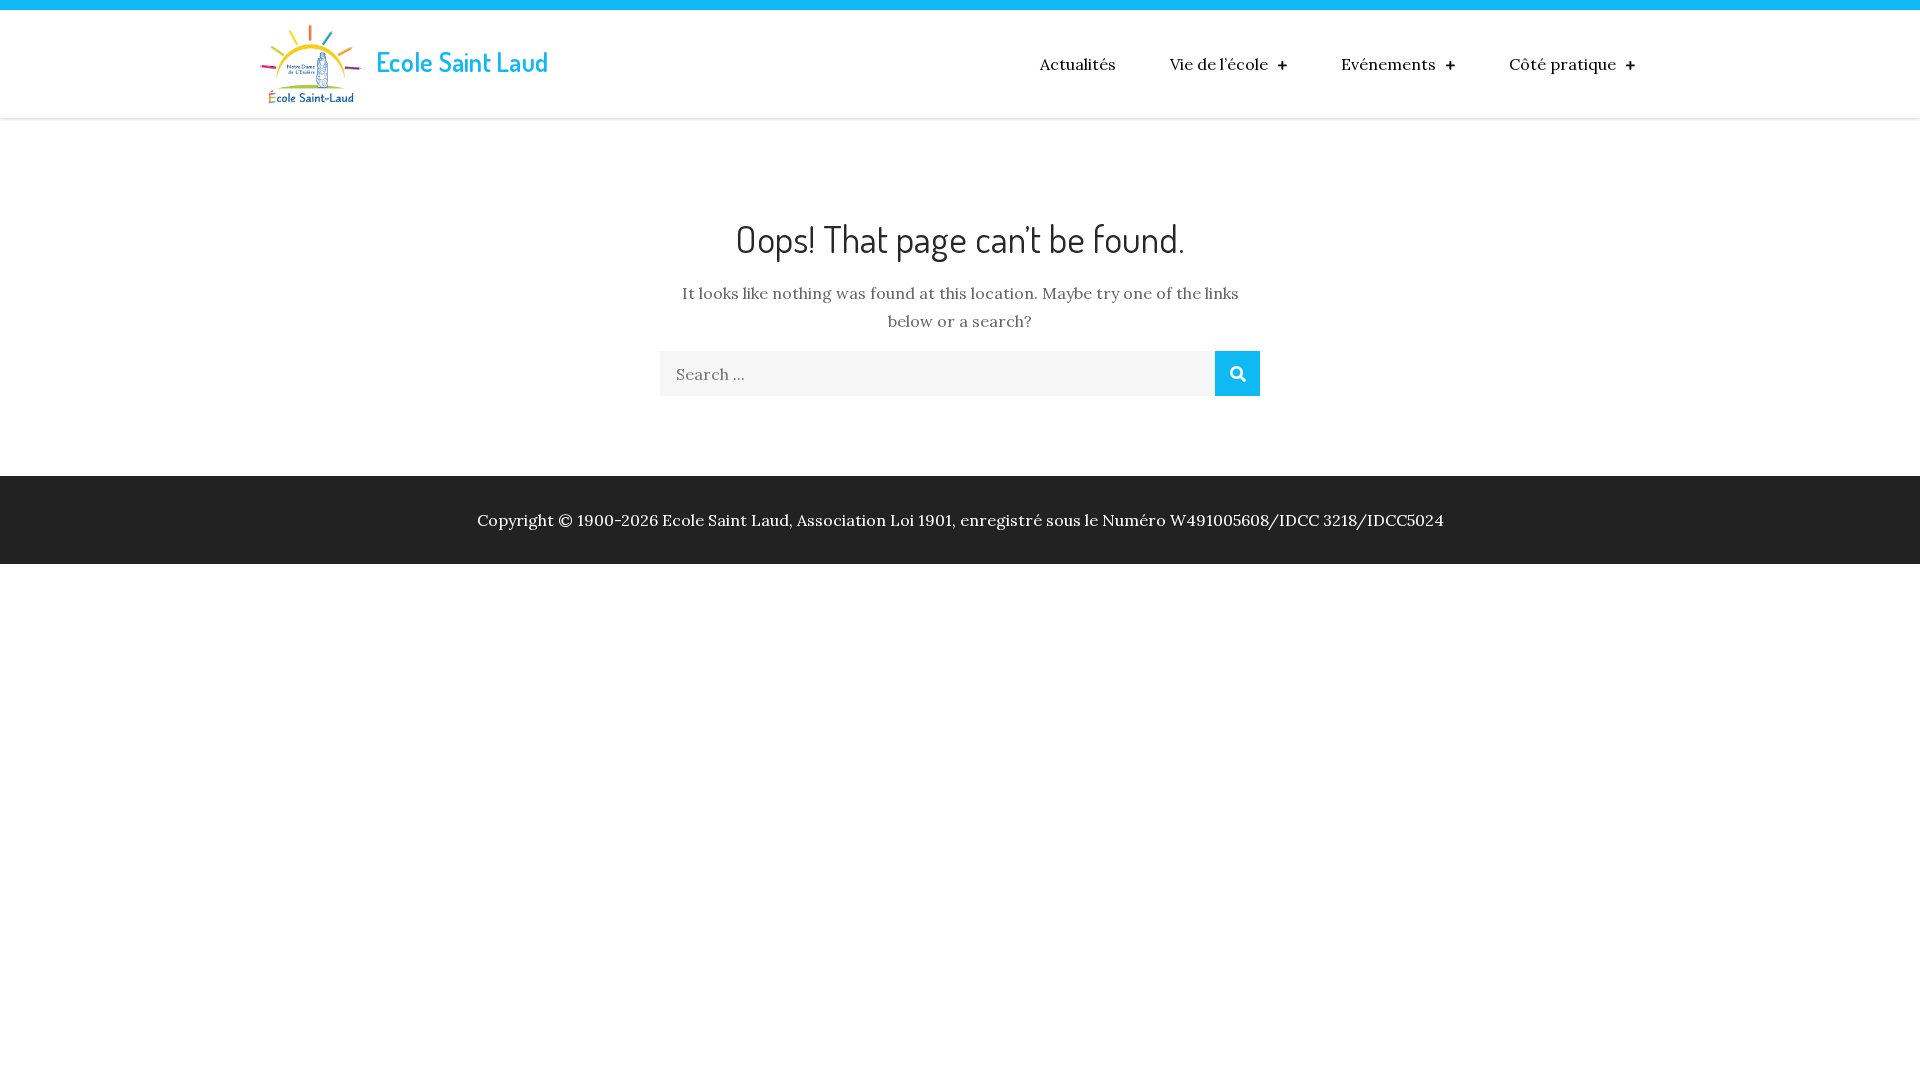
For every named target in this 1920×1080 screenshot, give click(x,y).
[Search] (1237, 373)
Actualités (1078, 64)
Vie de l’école (1219, 64)
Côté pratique (1562, 64)
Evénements (1388, 64)
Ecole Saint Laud (462, 61)
